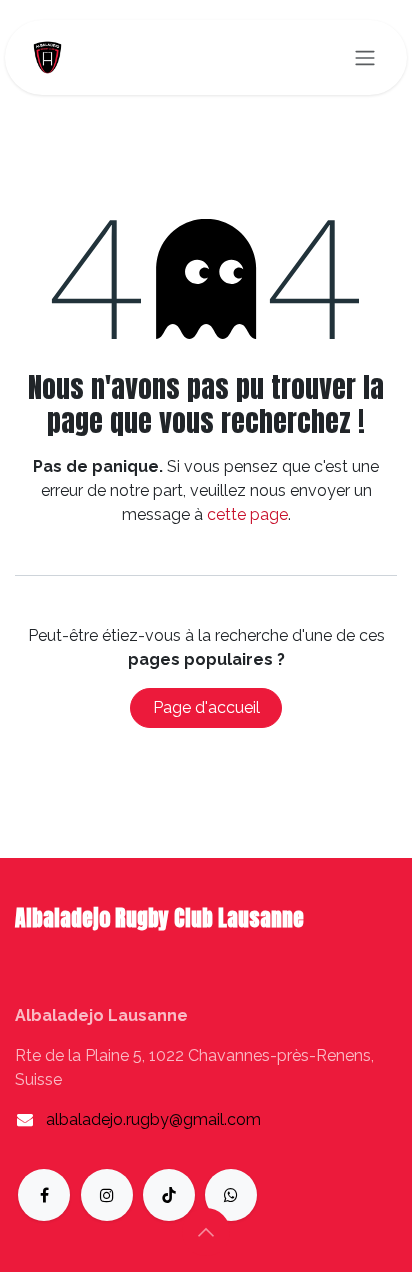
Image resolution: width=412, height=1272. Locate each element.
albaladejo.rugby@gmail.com (153, 1119)
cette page (247, 514)
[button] (206, 1232)
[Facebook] (44, 1195)
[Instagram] (107, 1195)
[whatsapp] (231, 1195)
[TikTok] (169, 1195)
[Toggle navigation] (365, 57)
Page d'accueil (206, 707)
